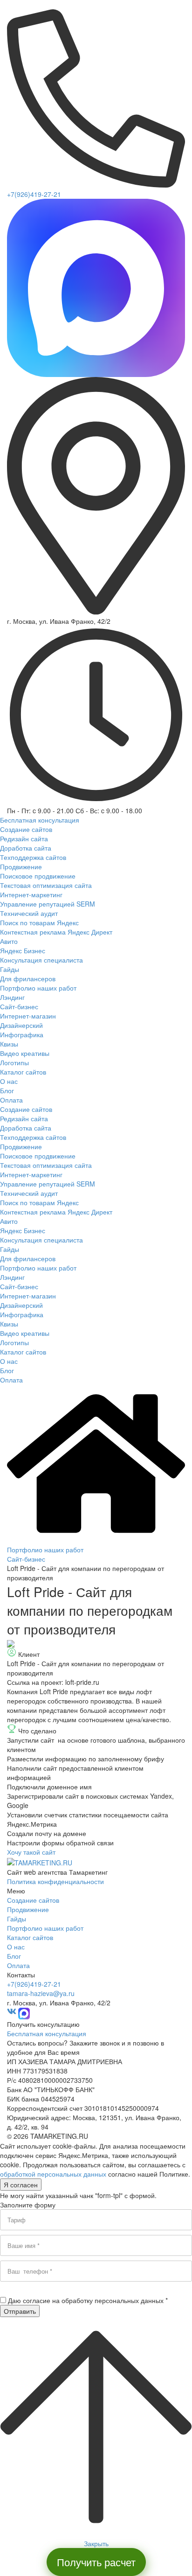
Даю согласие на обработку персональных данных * (88, 2300)
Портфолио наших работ (45, 1550)
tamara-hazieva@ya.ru (41, 1993)
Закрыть (96, 2543)
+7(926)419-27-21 (34, 194)
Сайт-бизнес (26, 1559)
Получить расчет (96, 2562)
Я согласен (21, 2185)
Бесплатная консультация (47, 2033)
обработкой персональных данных (53, 2174)
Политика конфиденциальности (55, 1881)
